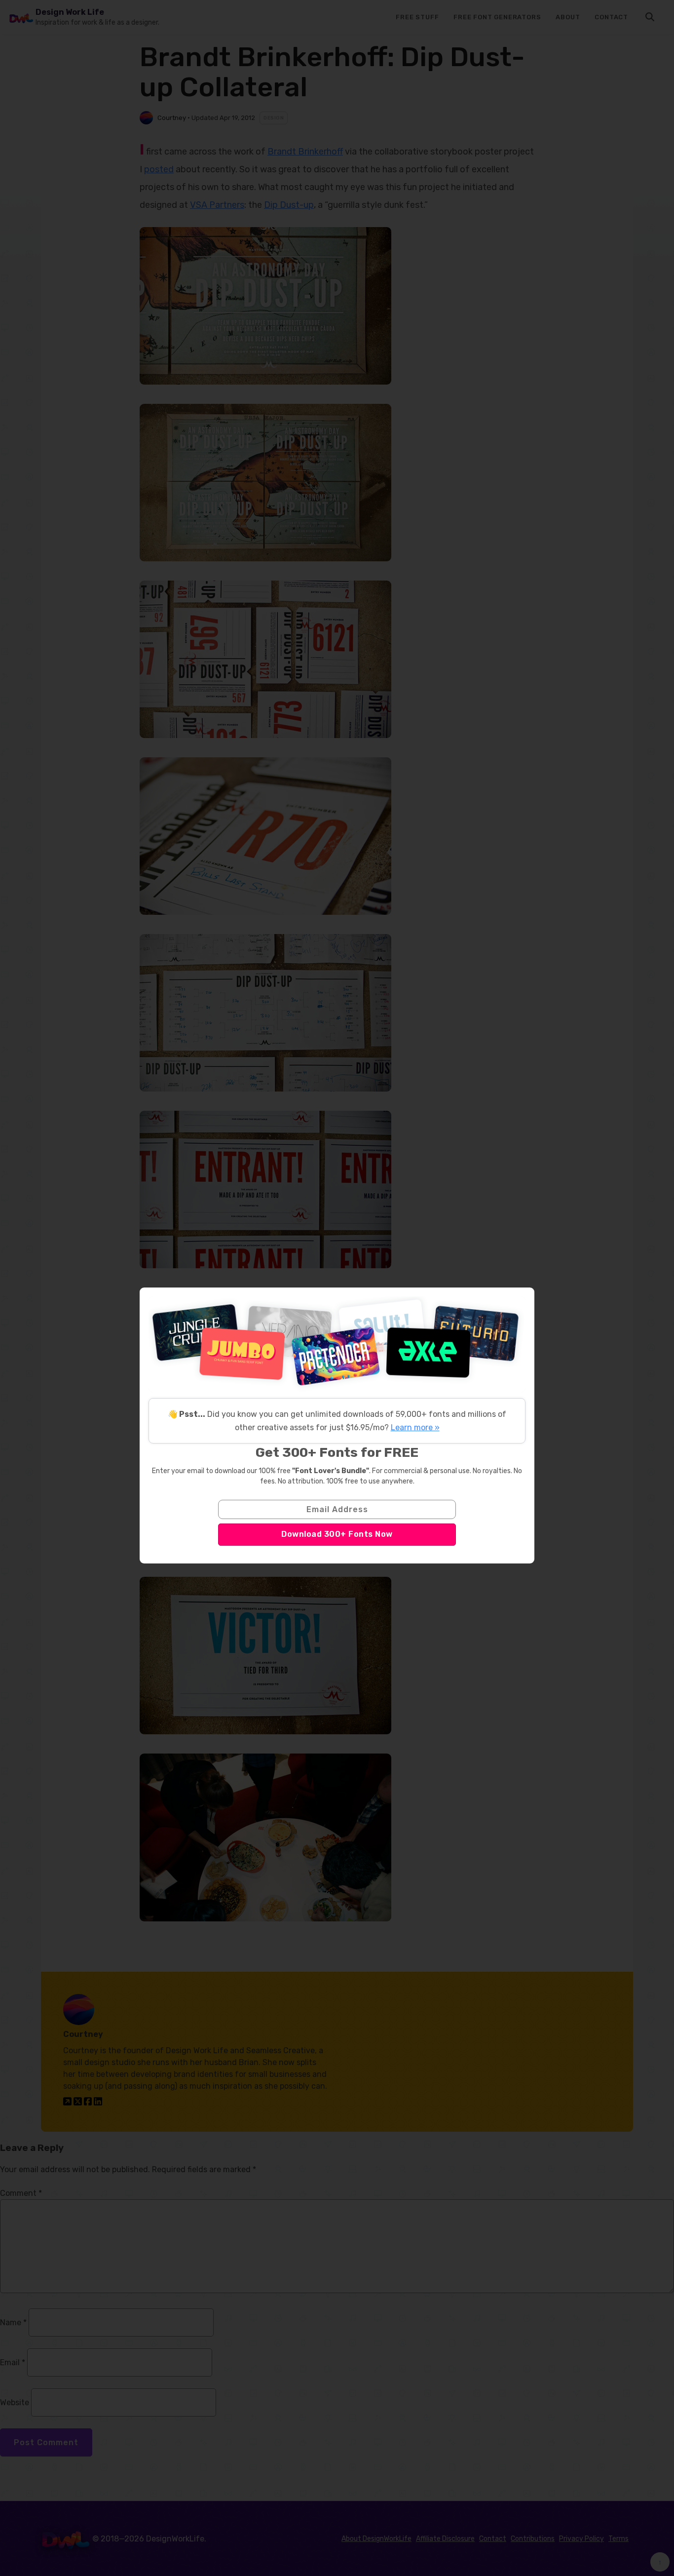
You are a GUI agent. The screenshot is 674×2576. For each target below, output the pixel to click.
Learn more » (415, 1427)
